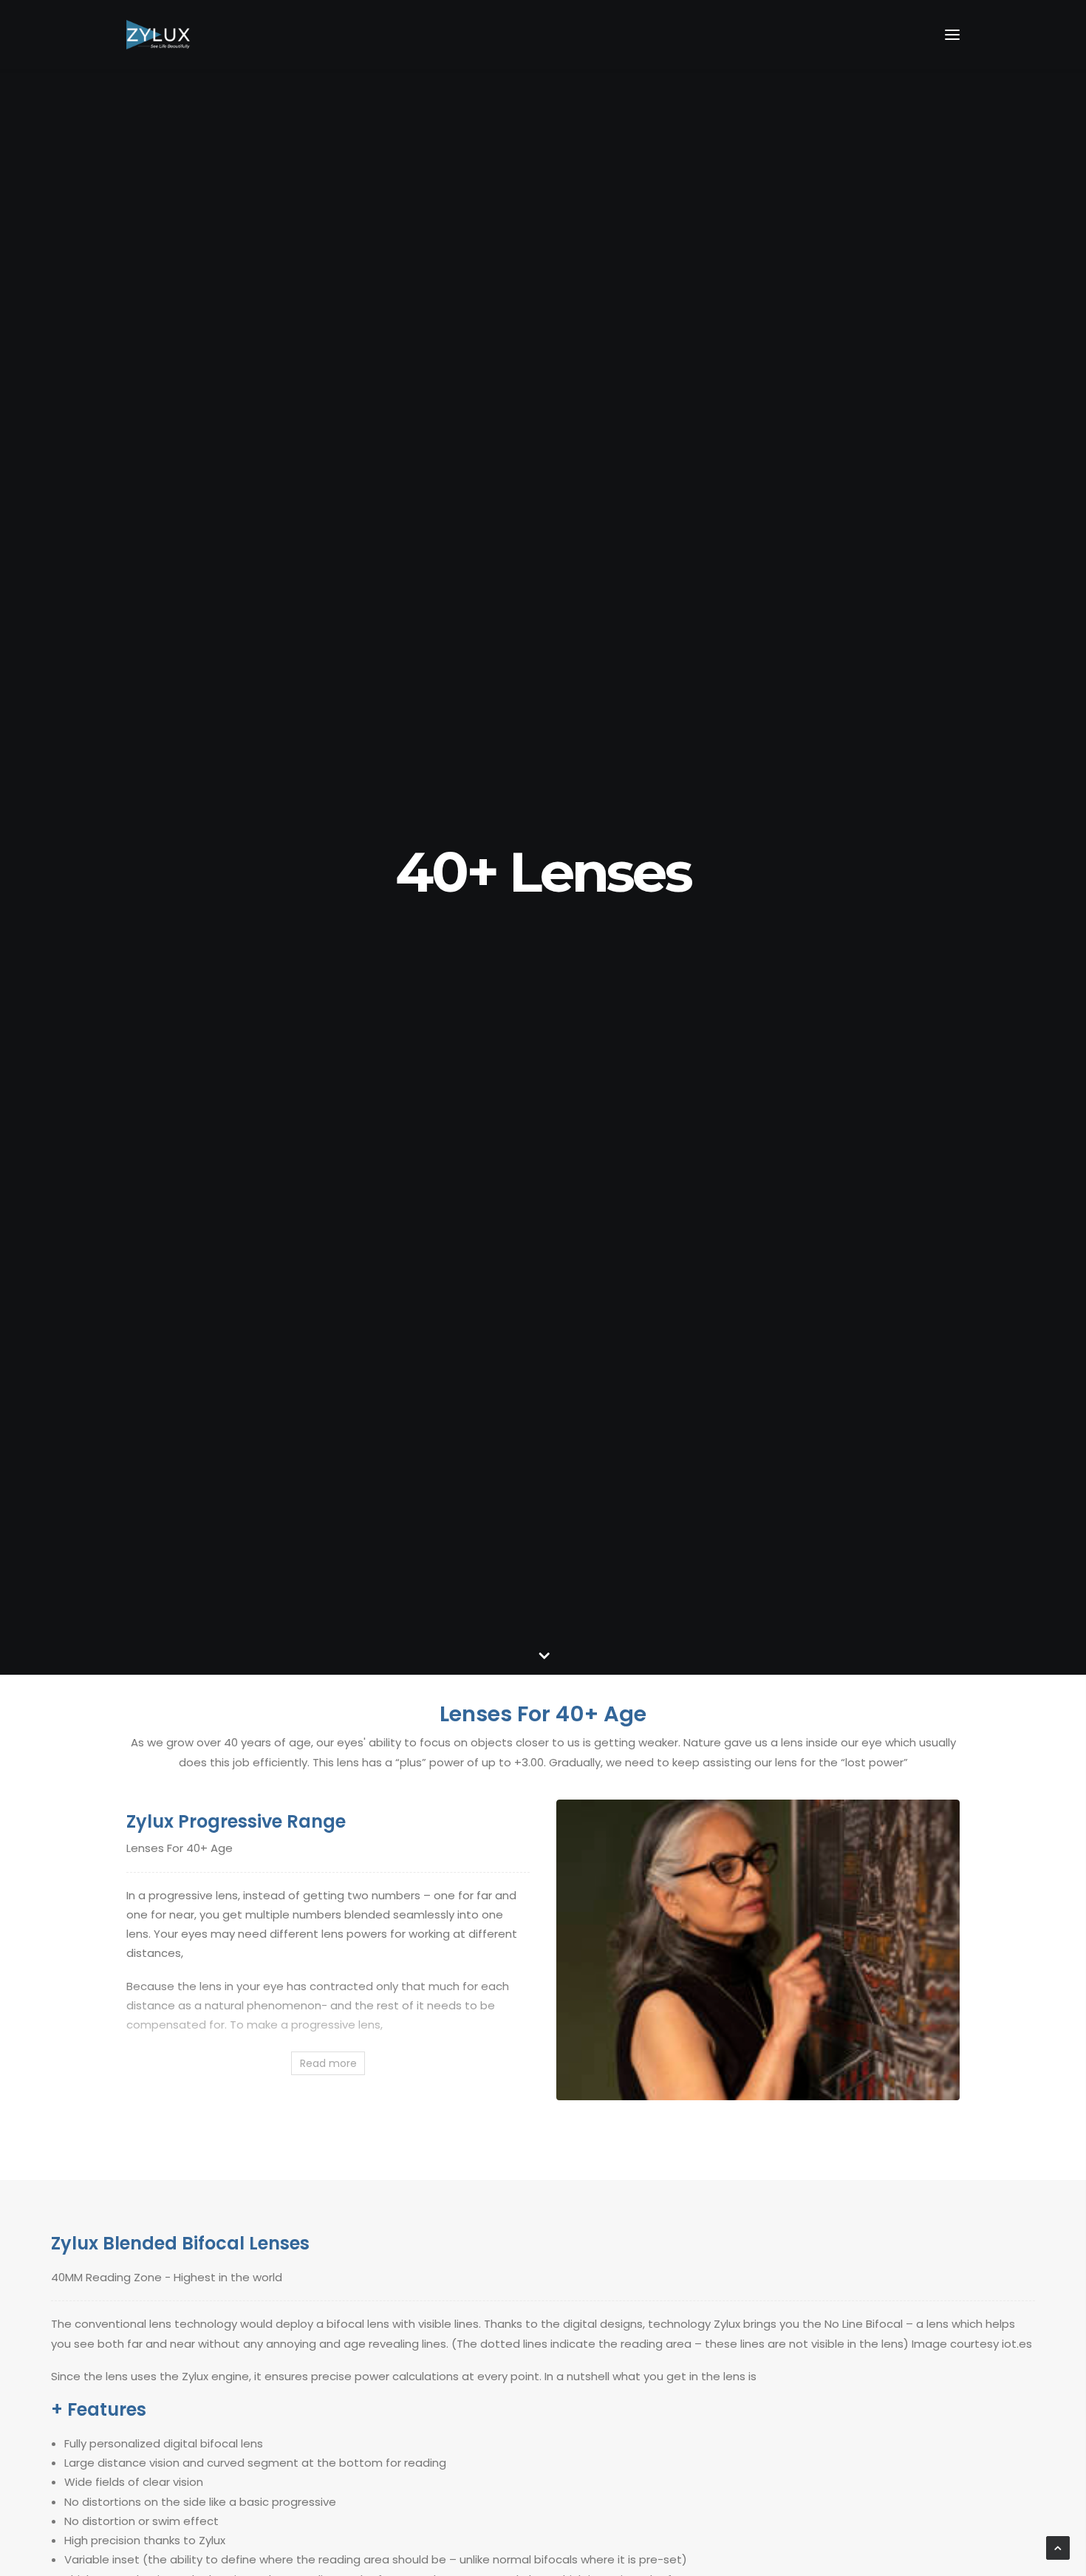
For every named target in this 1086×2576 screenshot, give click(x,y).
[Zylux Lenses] (158, 35)
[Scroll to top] (1058, 2547)
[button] (952, 35)
